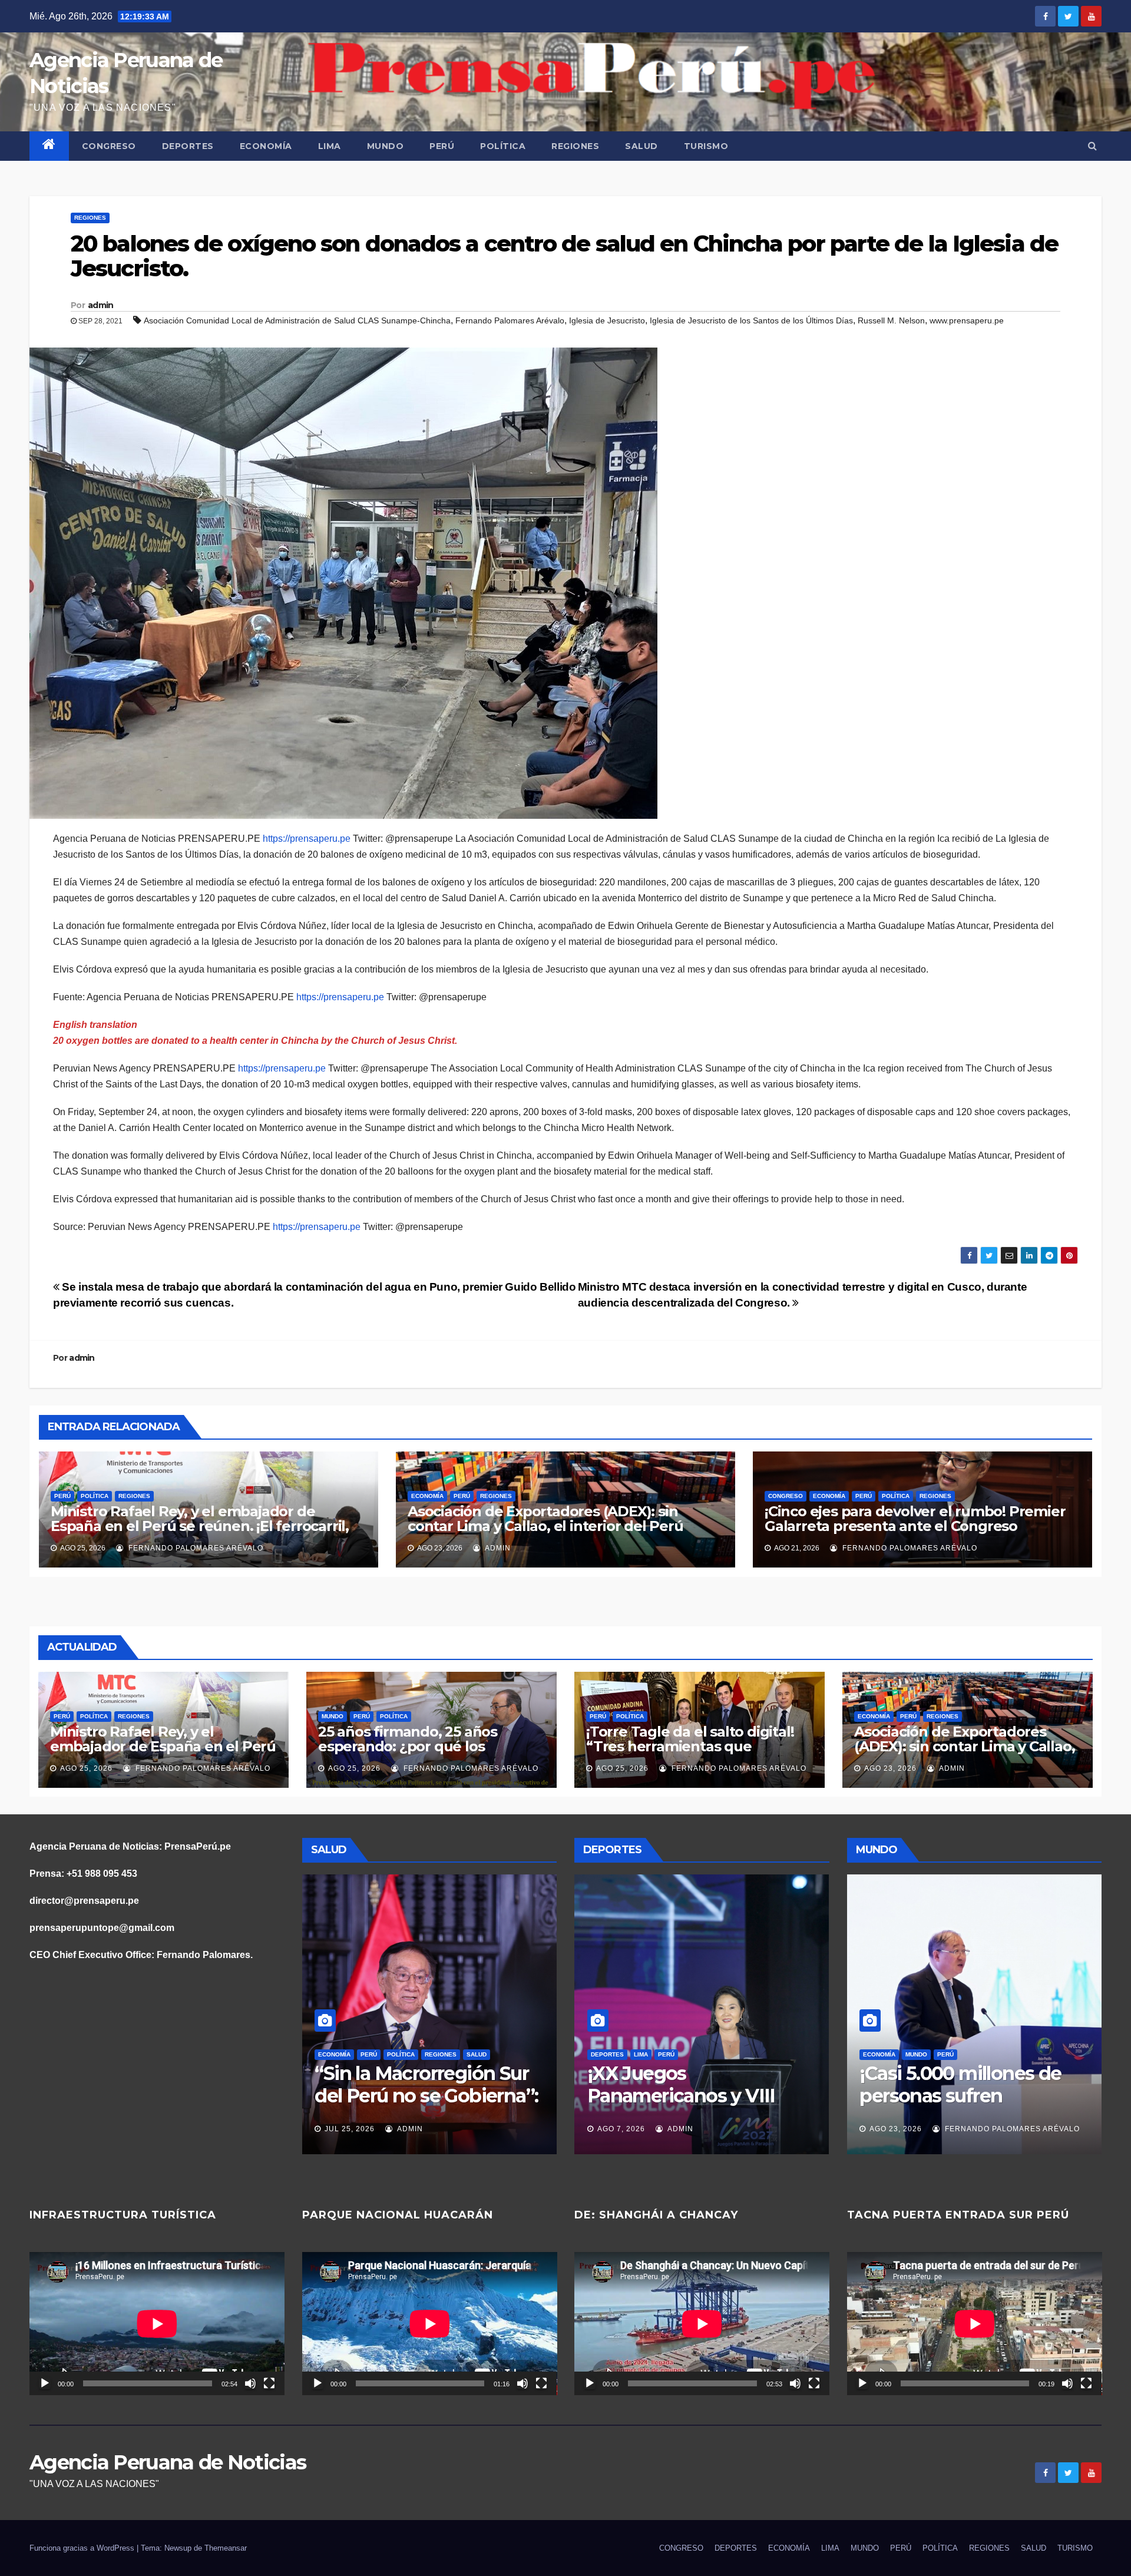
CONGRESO (109, 146)
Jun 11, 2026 (673, 2129)
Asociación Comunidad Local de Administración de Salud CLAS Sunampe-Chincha (297, 320)
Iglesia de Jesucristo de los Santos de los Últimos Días (751, 320)
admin (101, 305)
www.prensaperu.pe (967, 320)
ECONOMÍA (266, 146)
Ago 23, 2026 (890, 1768)
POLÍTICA (503, 146)
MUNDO (386, 146)
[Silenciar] (250, 2383)
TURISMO (706, 146)
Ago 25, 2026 (86, 1768)
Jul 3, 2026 (398, 2129)
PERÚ (442, 146)
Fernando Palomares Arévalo (510, 320)
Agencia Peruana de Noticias (168, 2462)
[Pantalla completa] (269, 2383)
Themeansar (226, 2548)
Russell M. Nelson (891, 320)
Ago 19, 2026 (896, 2129)
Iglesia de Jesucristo (607, 320)
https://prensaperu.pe (307, 839)
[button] (1092, 146)
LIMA (330, 146)
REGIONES (575, 146)
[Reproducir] (45, 2383)
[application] (157, 2324)
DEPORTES (188, 146)
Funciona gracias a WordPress (83, 2548)
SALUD (641, 146)
